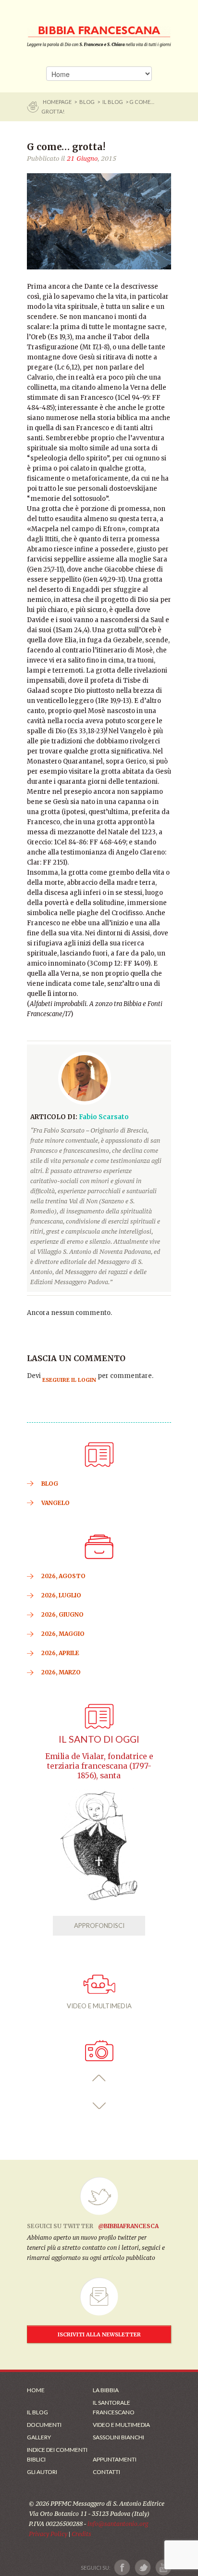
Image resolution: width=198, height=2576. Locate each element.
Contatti (106, 2472)
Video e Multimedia (121, 2425)
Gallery (39, 2437)
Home (36, 2390)
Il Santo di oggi (99, 1739)
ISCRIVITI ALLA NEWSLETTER (99, 2334)
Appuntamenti (115, 2459)
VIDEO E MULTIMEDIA (99, 2006)
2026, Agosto (63, 1576)
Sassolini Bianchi (118, 2437)
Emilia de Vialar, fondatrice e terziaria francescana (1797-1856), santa (99, 1766)
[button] (99, 2078)
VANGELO (56, 1503)
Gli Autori (42, 2472)
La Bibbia (106, 2390)
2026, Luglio (61, 1595)
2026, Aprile (60, 1653)
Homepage (58, 102)
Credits (81, 2534)
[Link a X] (142, 2568)
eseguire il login (69, 1380)
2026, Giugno (62, 1614)
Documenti (44, 2425)
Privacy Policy (48, 2534)
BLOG (87, 102)
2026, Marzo (61, 1672)
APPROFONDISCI (99, 1926)
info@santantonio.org (118, 2524)
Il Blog (113, 102)
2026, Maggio (63, 1634)
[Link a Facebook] (122, 2568)
